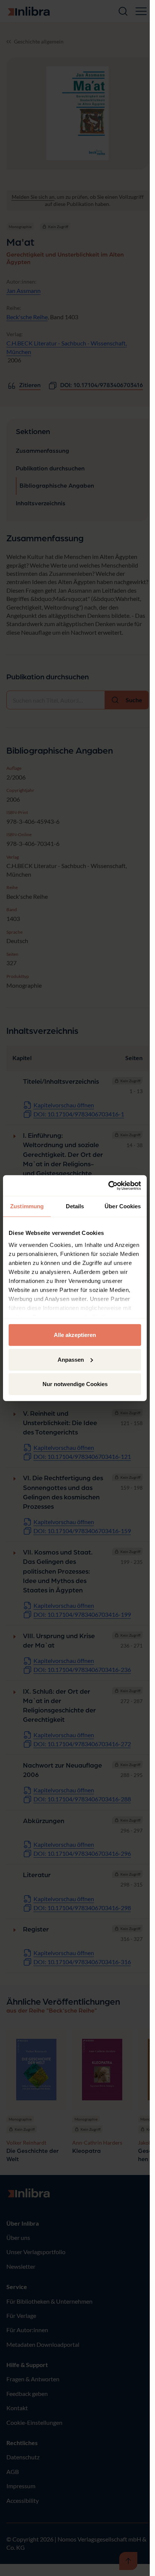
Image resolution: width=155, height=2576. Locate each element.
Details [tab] (75, 1206)
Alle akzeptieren (75, 1335)
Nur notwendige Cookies (75, 1384)
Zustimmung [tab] (27, 1206)
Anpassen (71, 1359)
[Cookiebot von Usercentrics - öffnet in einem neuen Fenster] (108, 1185)
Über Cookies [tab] (123, 1206)
